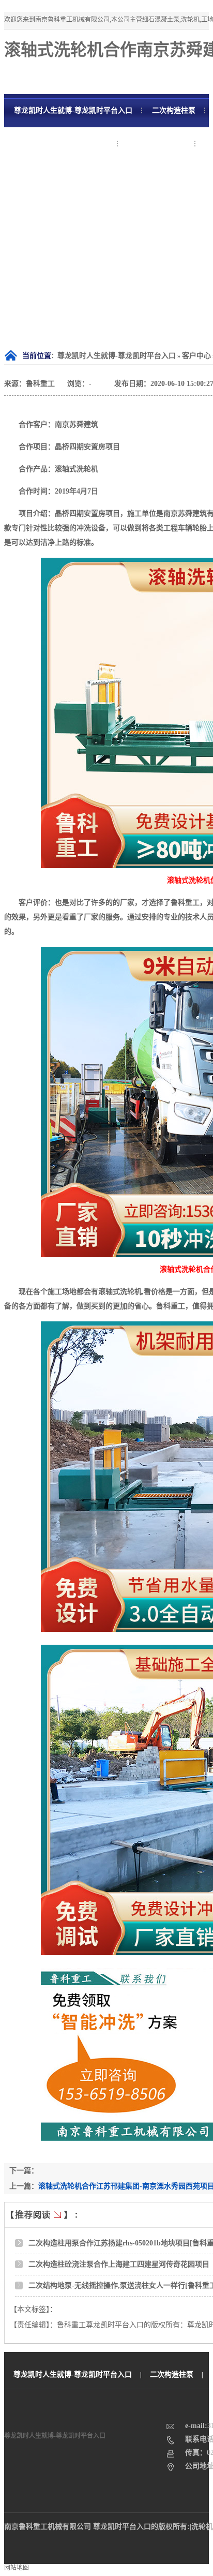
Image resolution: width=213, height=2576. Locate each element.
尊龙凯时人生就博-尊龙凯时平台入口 (117, 356)
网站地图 (17, 2568)
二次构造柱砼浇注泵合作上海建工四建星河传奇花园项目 (119, 2264)
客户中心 (196, 356)
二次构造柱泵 (172, 2374)
